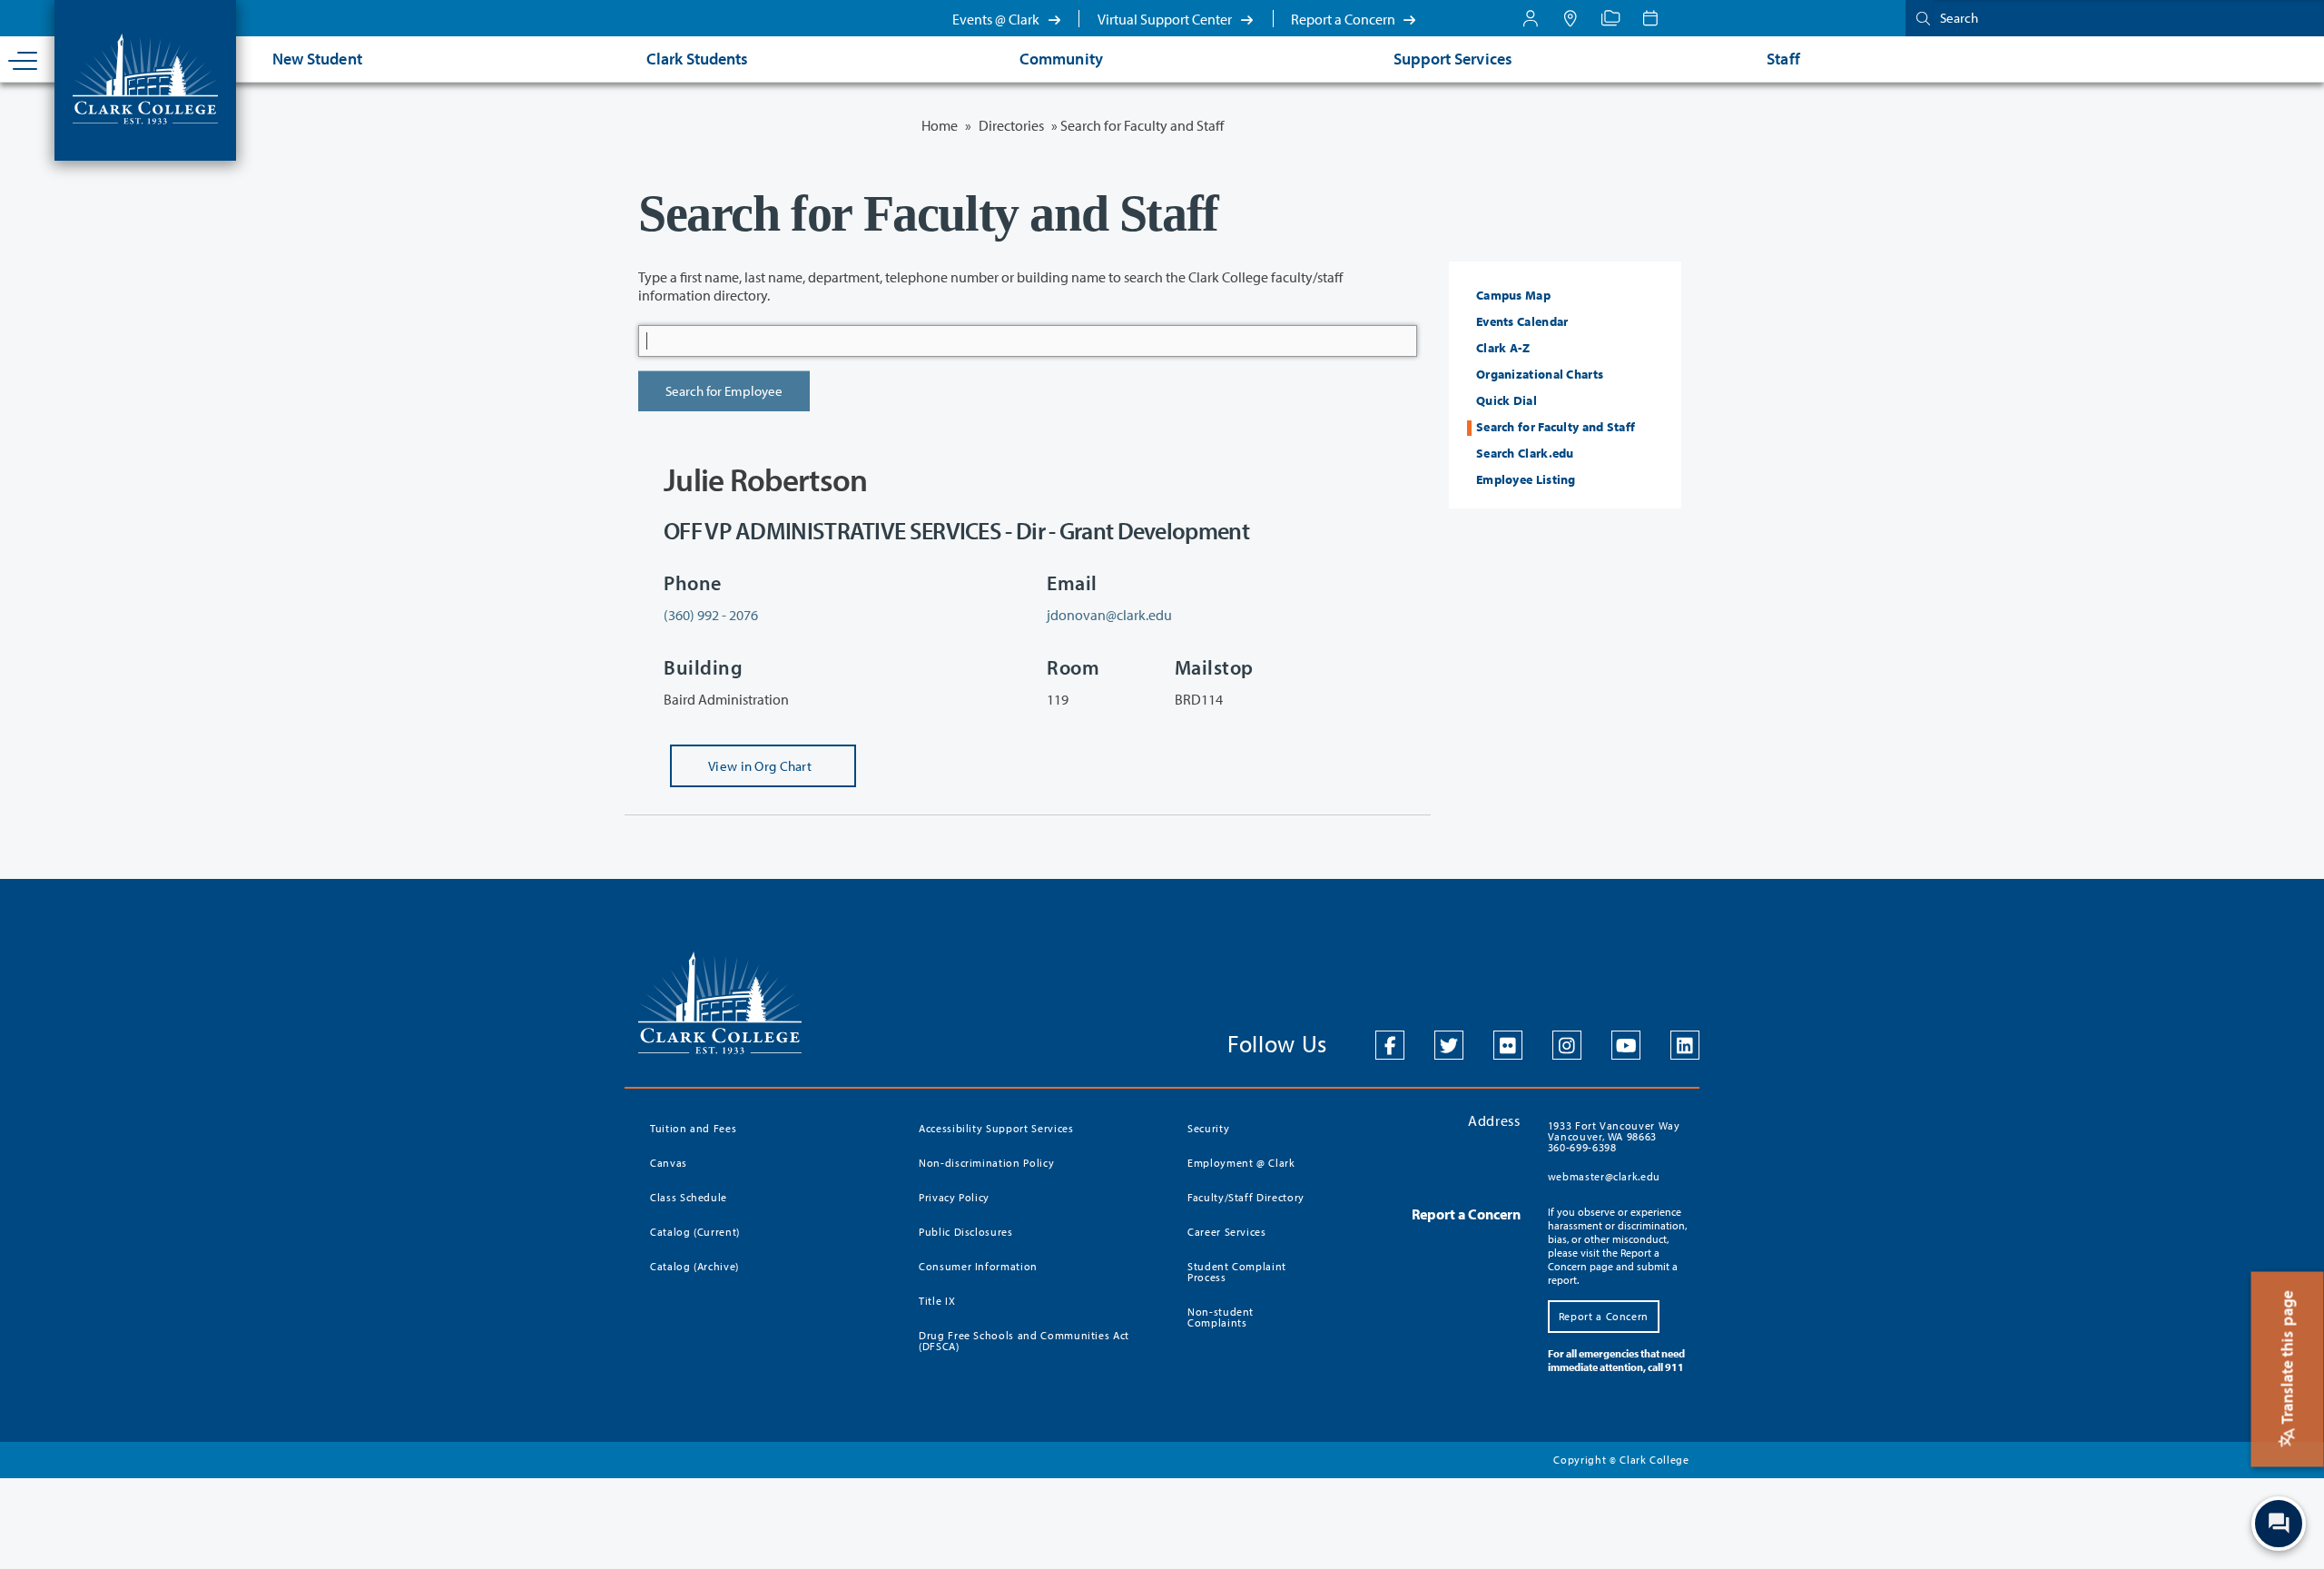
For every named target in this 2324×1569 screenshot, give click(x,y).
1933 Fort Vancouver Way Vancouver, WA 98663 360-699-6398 (1614, 1136)
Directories (1011, 125)
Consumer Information (978, 1266)
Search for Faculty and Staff (1556, 427)
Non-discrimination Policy (986, 1163)
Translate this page (2287, 1359)
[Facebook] (1390, 1045)
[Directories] (1610, 18)
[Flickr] (1508, 1045)
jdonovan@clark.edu (1109, 615)
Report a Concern (1344, 19)
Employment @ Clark (1241, 1163)
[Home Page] (145, 77)
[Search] (1919, 18)
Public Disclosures (966, 1232)
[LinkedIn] (1685, 1045)
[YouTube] (1626, 1045)
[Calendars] (1650, 18)
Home (940, 125)
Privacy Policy (954, 1197)
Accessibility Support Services (996, 1128)
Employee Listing (1526, 479)
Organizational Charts (1540, 374)
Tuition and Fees (693, 1128)
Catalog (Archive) (694, 1266)
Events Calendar (1522, 321)
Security (1208, 1128)
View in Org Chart (741, 772)
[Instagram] (1567, 1045)
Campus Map (1513, 295)
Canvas (669, 1163)
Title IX (937, 1301)
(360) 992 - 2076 (711, 615)
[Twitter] (1449, 1045)
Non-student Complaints (1221, 1317)
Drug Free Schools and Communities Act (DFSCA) (1024, 1341)
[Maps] (1571, 18)
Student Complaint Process (1237, 1272)
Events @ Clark (997, 19)
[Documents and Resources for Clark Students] (1531, 18)
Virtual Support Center (1166, 19)
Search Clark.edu (1525, 453)
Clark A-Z (1503, 348)
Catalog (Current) (695, 1232)
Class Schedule (689, 1197)
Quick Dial (1507, 400)
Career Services (1227, 1232)
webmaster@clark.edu (1604, 1176)
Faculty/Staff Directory (1246, 1197)
